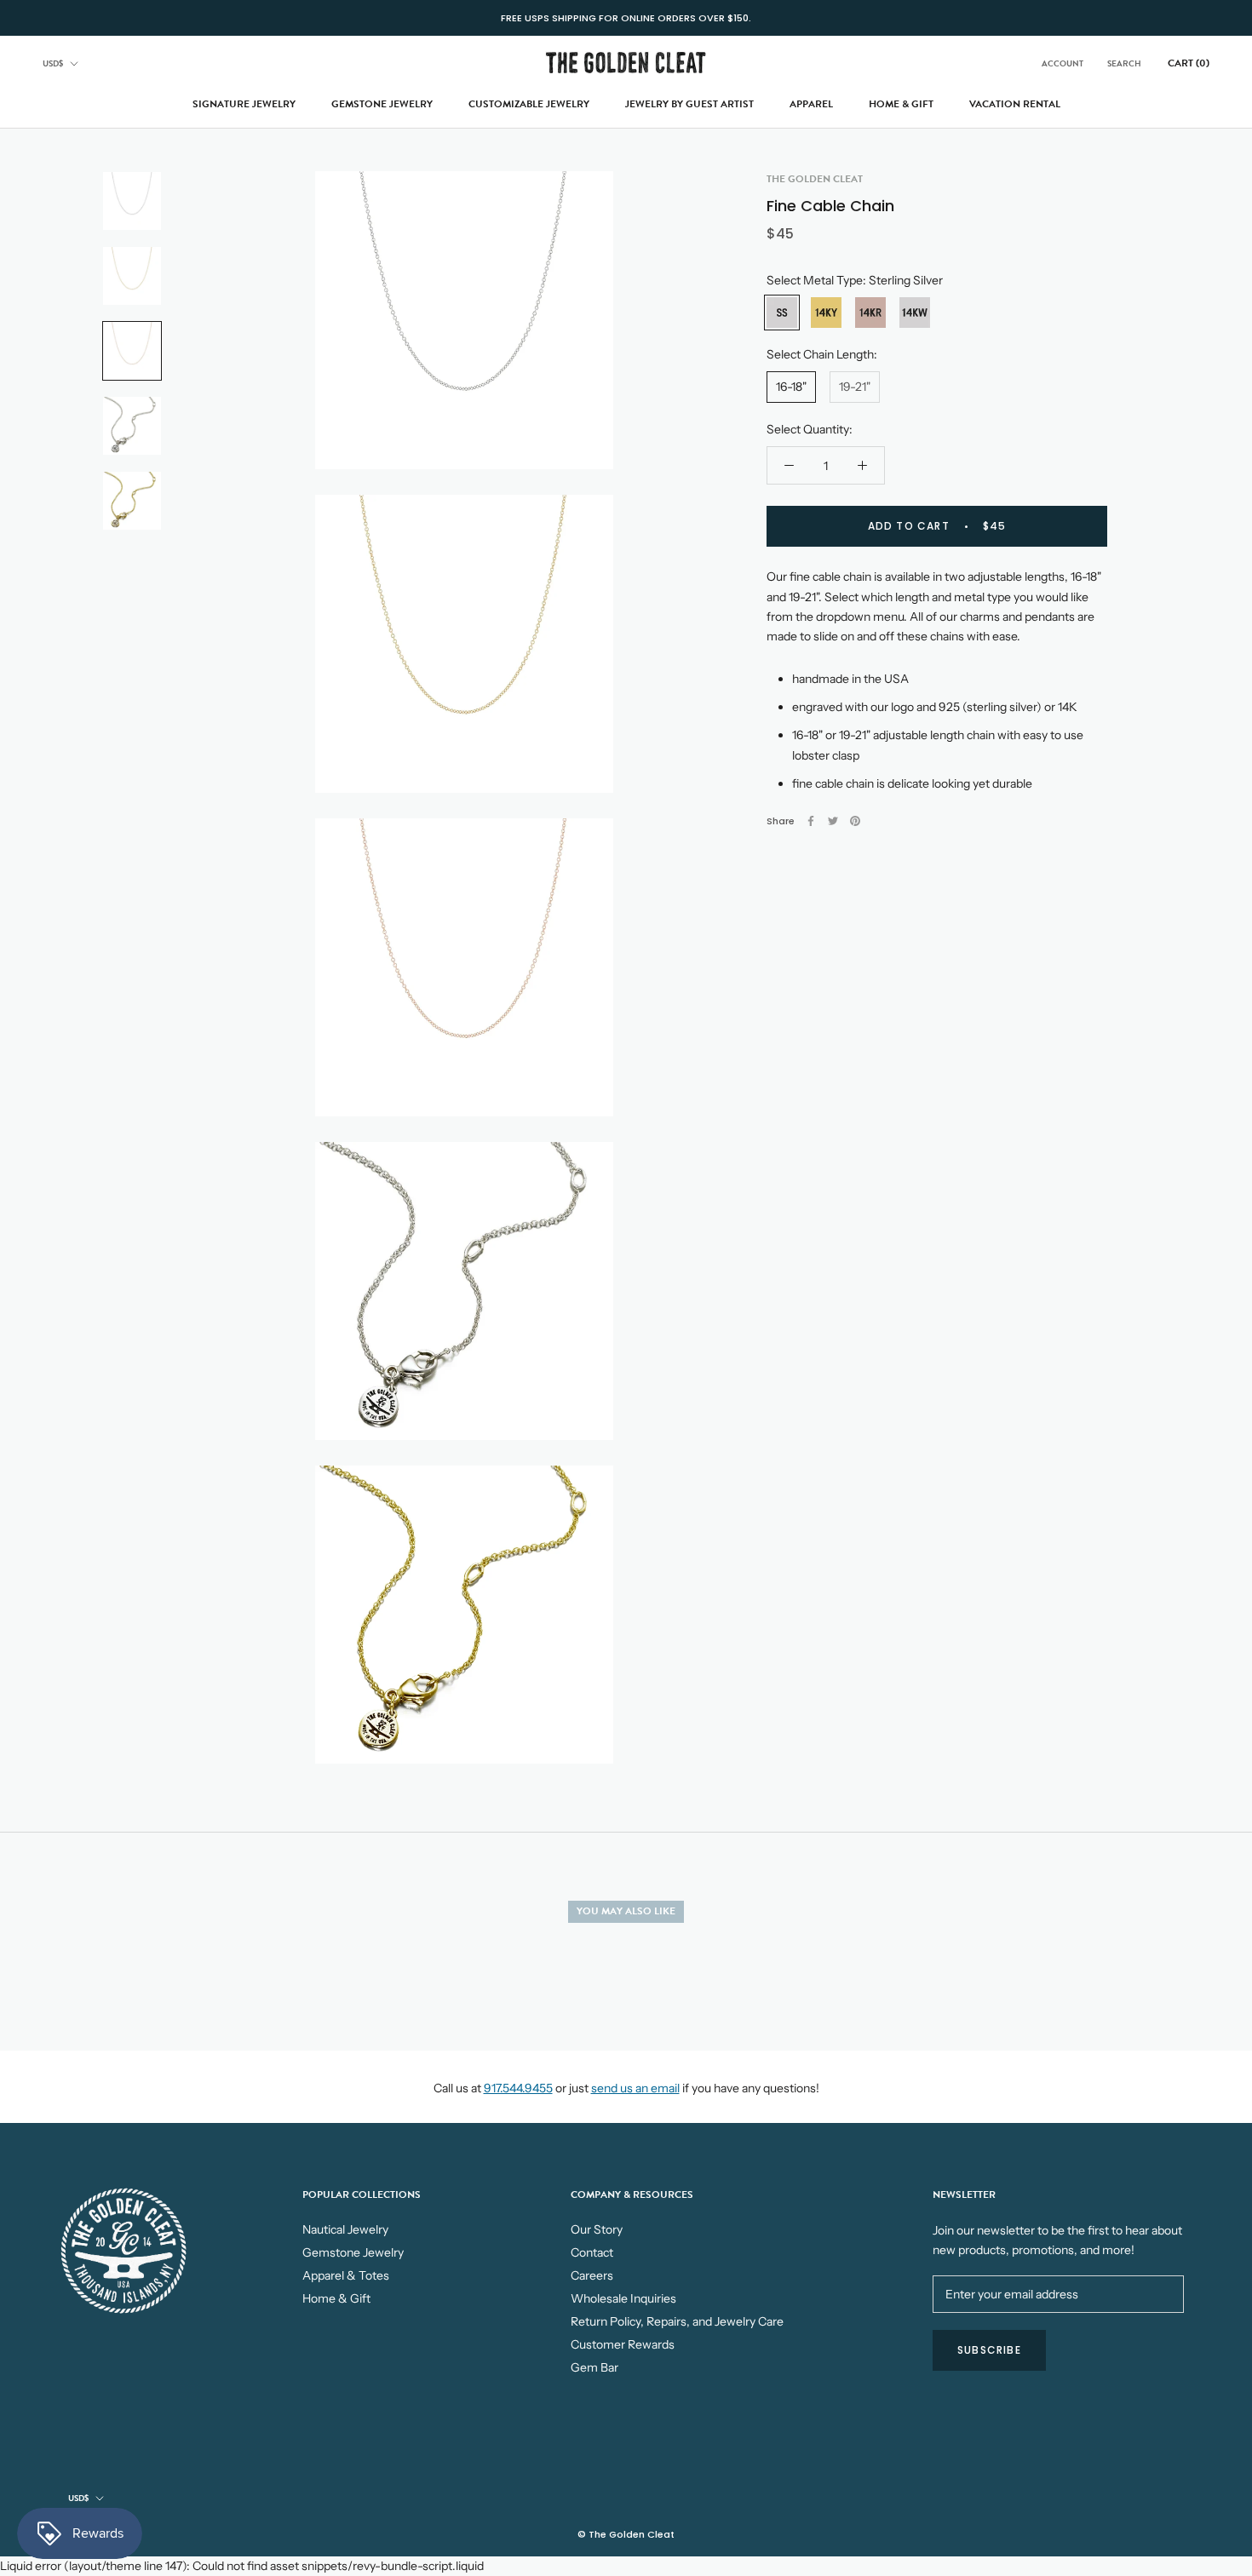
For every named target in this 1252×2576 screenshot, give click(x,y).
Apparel (811, 104)
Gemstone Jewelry (382, 104)
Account (1062, 63)
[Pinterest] (855, 821)
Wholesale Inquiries (623, 2298)
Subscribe (989, 2350)
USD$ (53, 63)
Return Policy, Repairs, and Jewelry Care (677, 2321)
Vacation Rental (1015, 104)
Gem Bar (594, 2367)
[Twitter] (833, 821)
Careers (592, 2275)
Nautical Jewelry (345, 2229)
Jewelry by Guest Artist (689, 104)
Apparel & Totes (346, 2275)
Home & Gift (901, 104)
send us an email (635, 2088)
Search (1124, 63)
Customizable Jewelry (529, 104)
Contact (592, 2252)
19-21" (855, 387)
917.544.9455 (518, 2088)
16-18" (791, 387)
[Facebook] (811, 821)
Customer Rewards (623, 2344)
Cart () (1189, 63)
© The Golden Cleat (626, 2534)
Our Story (597, 2229)
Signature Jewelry (244, 104)
